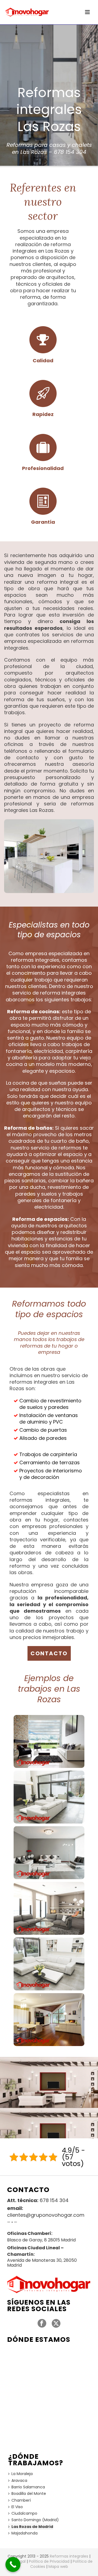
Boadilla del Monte (29, 2494)
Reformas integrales (69, 2556)
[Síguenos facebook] (42, 2324)
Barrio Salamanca (28, 2487)
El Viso (17, 2507)
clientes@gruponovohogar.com (46, 2215)
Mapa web (58, 2567)
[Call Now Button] (13, 2564)
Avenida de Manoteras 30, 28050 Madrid (42, 2263)
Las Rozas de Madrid (32, 2527)
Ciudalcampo (24, 2513)
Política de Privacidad (49, 2561)
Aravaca (19, 2480)
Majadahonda (24, 2533)
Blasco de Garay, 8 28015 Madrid (41, 2240)
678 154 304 (70, 152)
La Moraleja (22, 2474)
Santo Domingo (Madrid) (35, 2520)
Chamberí (21, 2500)
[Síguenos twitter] (56, 2324)
